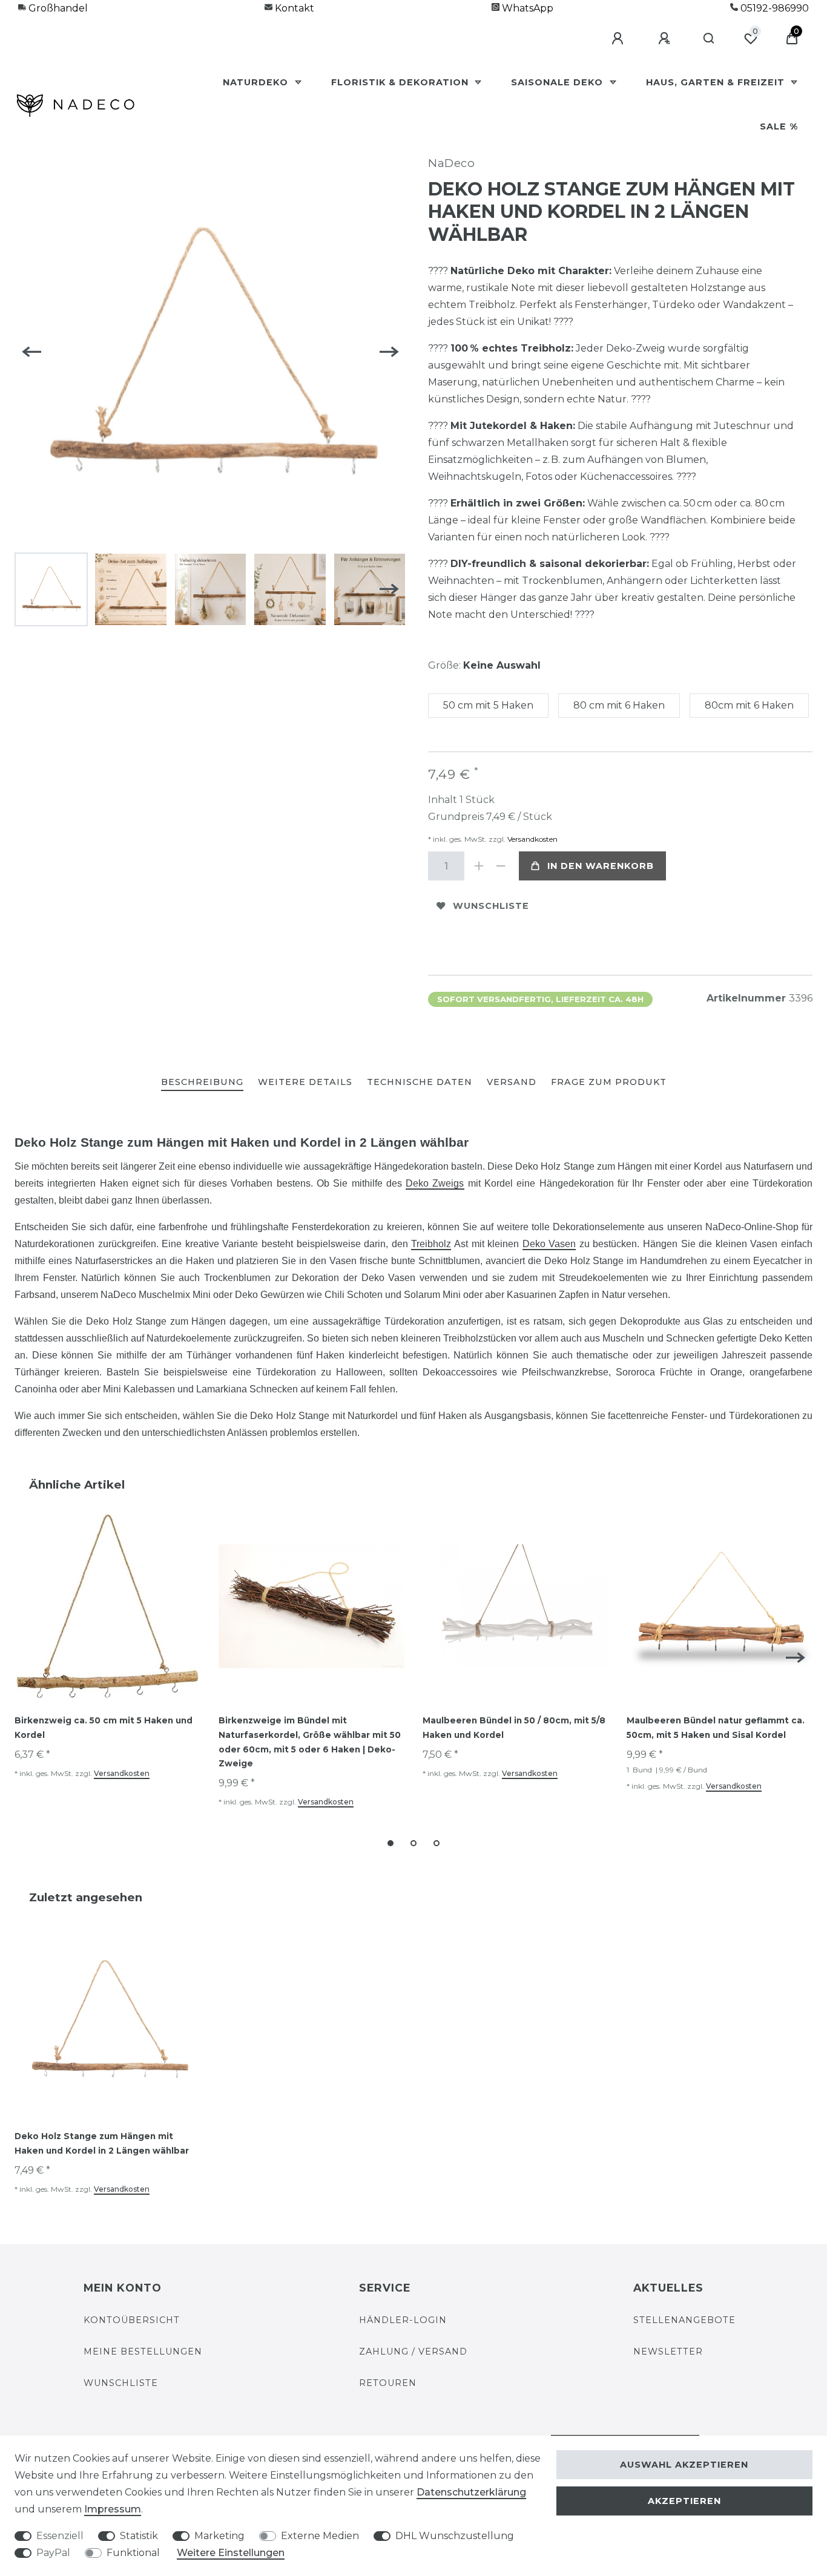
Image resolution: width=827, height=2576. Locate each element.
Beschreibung (202, 1082)
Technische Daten (420, 1082)
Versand (512, 1082)
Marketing (219, 2536)
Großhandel (57, 8)
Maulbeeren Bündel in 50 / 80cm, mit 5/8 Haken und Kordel (514, 1728)
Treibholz (431, 1244)
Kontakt (293, 8)
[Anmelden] (619, 39)
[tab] (202, 1083)
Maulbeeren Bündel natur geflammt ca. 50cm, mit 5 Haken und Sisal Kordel (716, 1728)
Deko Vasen (549, 1244)
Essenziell (60, 2536)
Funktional (133, 2553)
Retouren (388, 2383)
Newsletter (668, 2352)
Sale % (779, 126)
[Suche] (709, 39)
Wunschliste (491, 906)
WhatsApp (526, 8)
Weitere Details (305, 1082)
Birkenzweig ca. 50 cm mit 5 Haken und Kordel (104, 1728)
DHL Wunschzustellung (455, 2536)
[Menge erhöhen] (479, 866)
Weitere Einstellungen (231, 2553)
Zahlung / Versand (413, 2352)
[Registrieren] (666, 39)
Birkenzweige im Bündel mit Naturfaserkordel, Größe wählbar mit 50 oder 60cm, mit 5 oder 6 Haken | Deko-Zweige (310, 1742)
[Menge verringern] (501, 866)
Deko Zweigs (435, 1183)
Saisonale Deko (558, 82)
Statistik (139, 2536)
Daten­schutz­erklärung (471, 2492)
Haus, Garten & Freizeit (717, 82)
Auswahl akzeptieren (684, 2465)
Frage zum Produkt (609, 1082)
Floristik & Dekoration (401, 82)
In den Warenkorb (601, 866)
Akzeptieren (684, 2501)
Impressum (113, 2509)
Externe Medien (320, 2536)
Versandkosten (532, 839)
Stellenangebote (684, 2320)
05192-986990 (773, 8)
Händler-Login (403, 2320)
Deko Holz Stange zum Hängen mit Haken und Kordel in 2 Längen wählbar (102, 2143)
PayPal (53, 2553)
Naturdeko (257, 82)
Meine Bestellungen (143, 2352)
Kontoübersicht (132, 2320)
